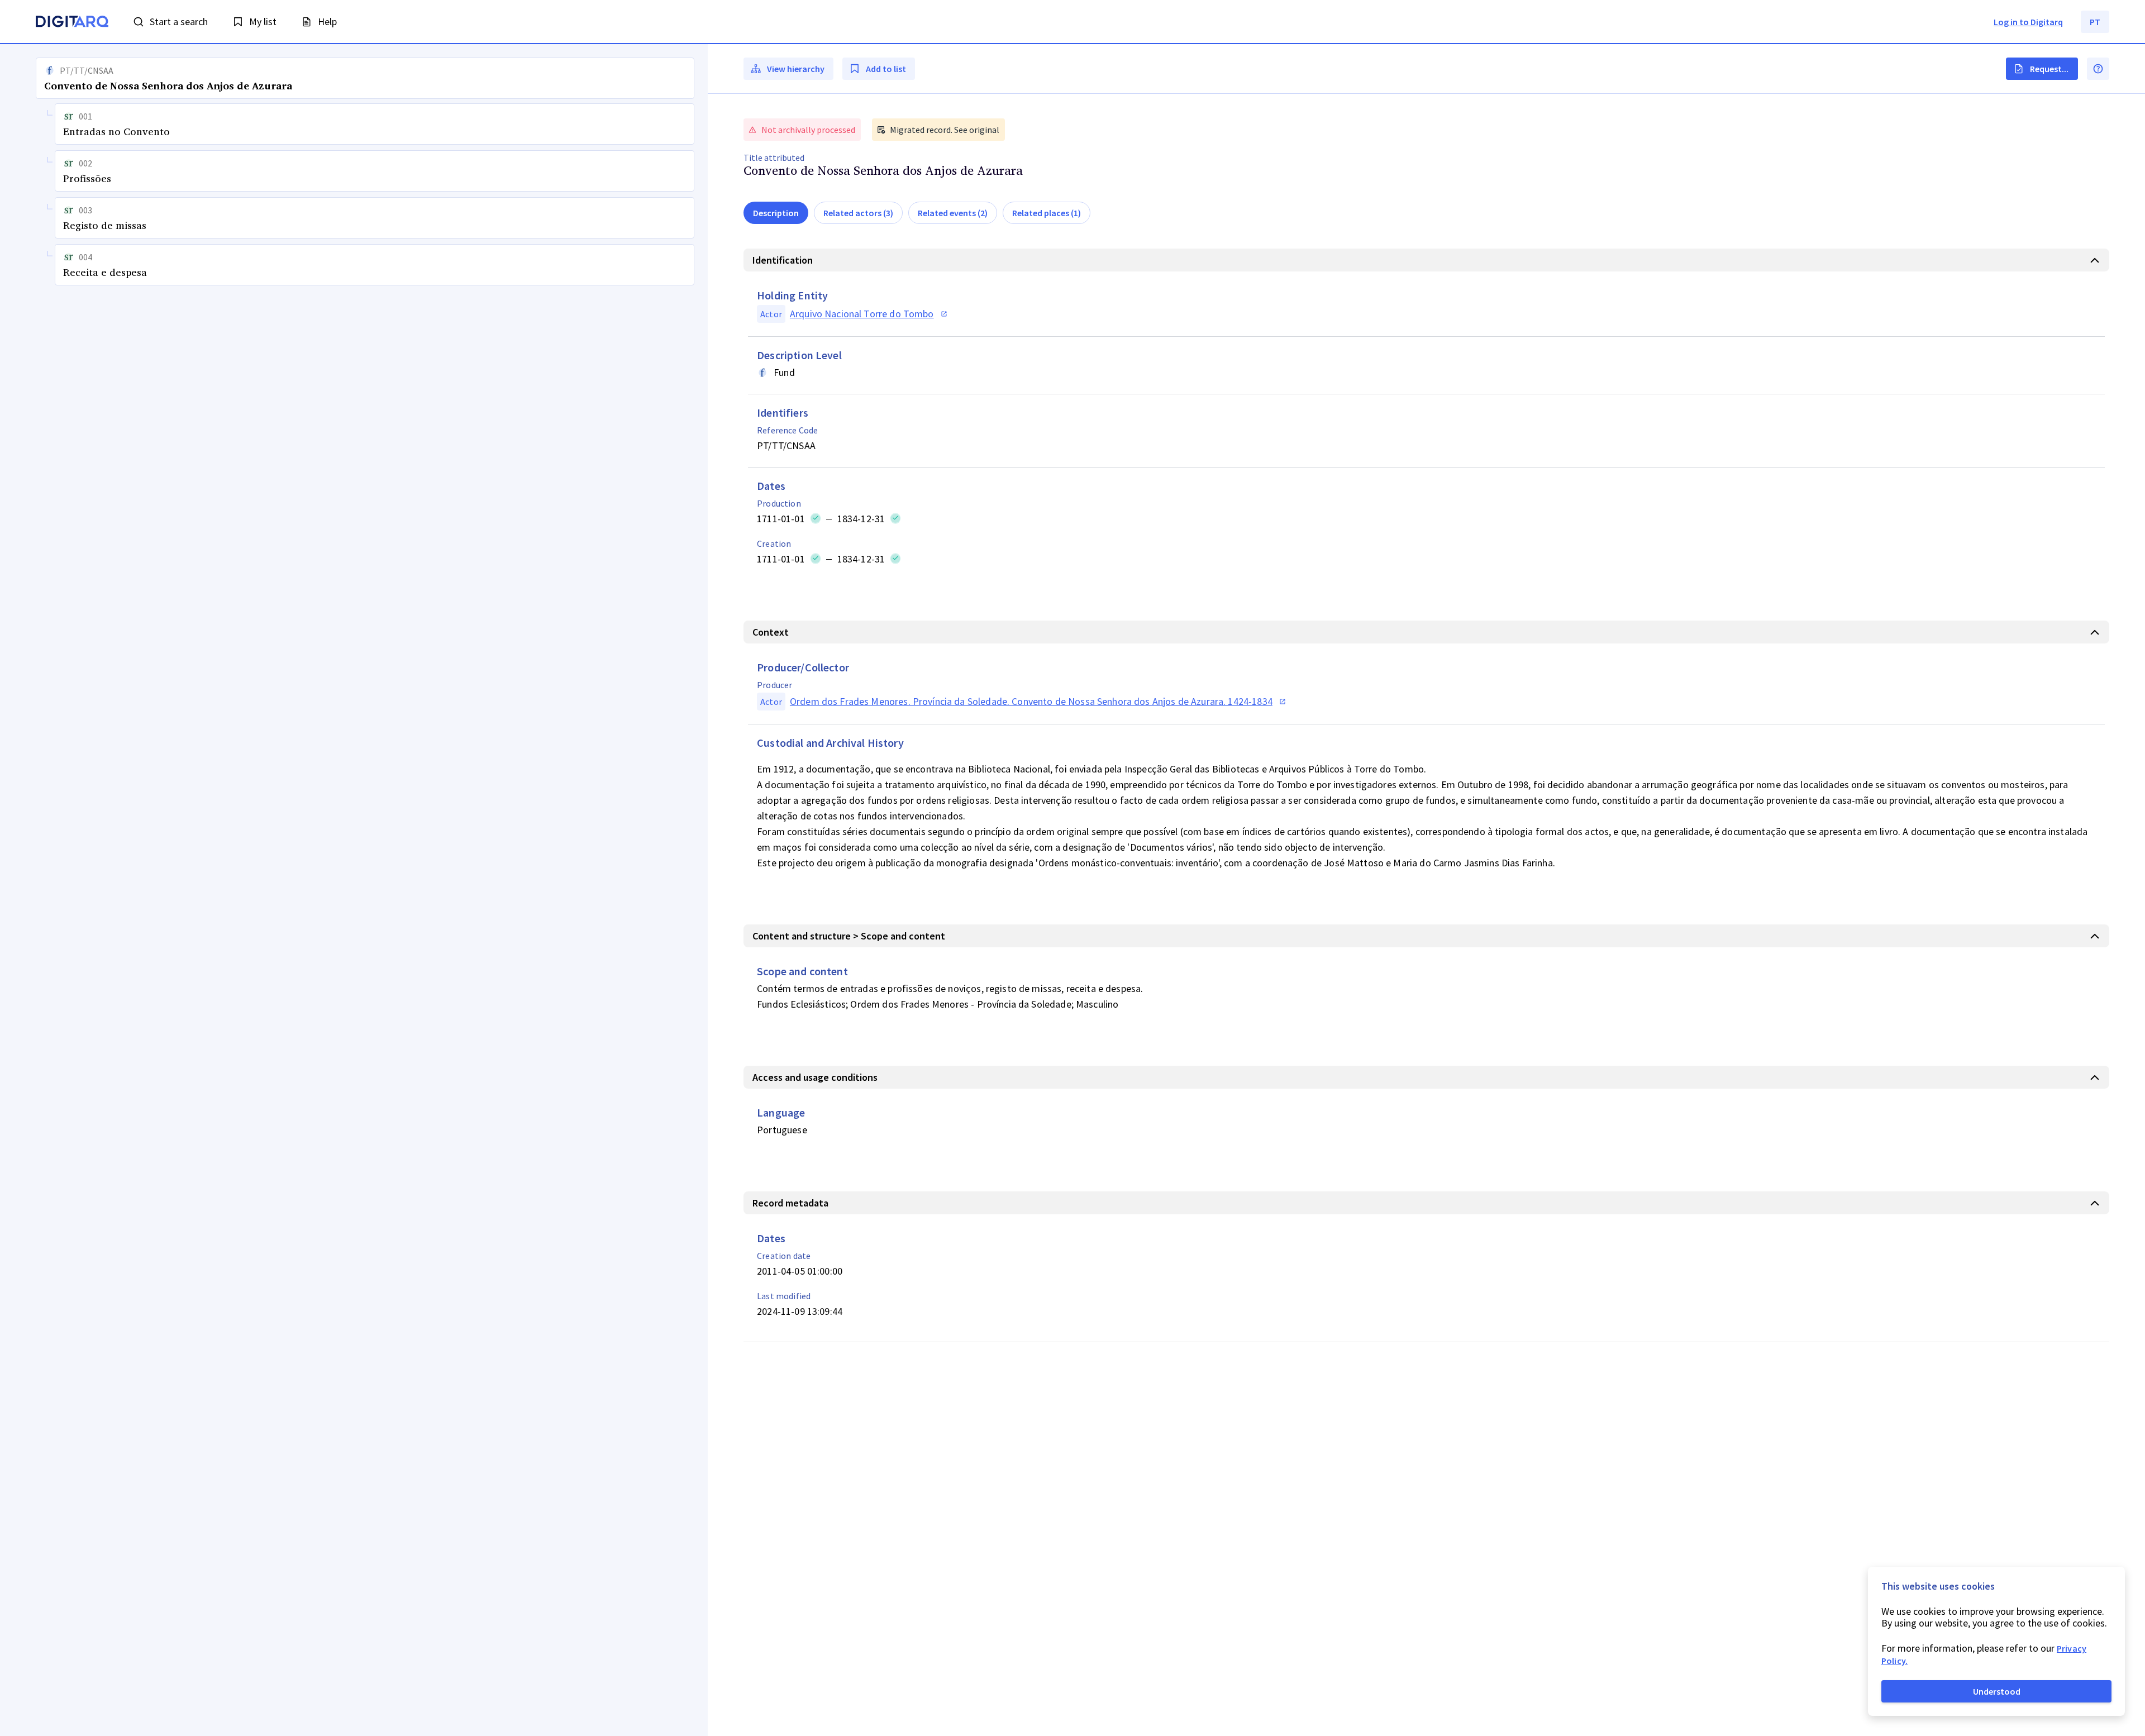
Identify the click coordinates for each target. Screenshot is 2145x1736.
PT (2095, 22)
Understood (1997, 1691)
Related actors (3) (858, 213)
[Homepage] (72, 23)
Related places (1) (1047, 213)
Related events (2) (953, 213)
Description (776, 213)
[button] (354, 890)
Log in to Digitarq (2028, 22)
